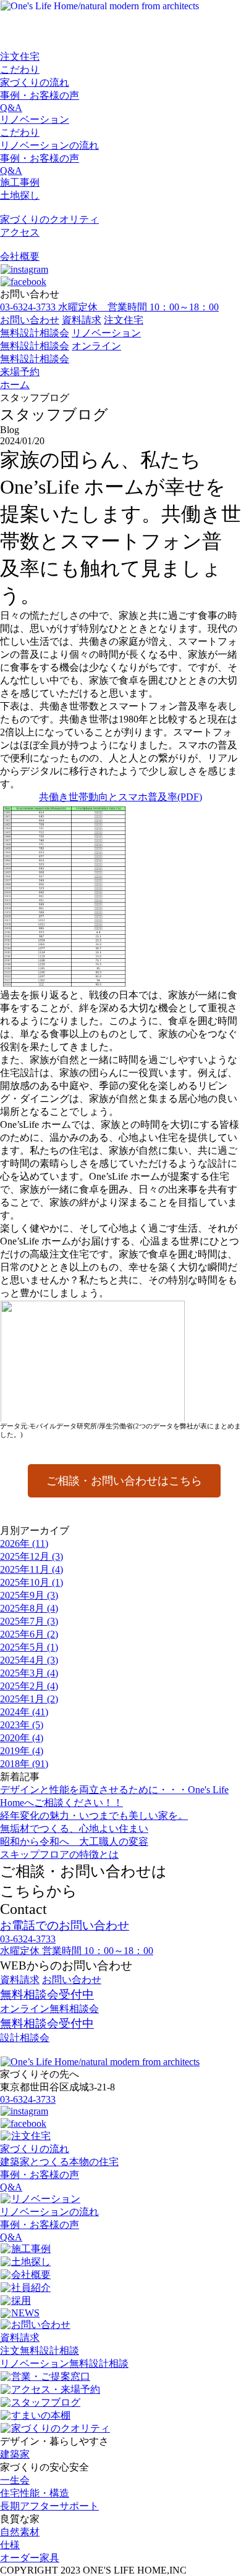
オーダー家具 (30, 2558)
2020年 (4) (22, 1738)
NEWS (25, 2313)
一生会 (15, 2480)
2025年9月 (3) (29, 1595)
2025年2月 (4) (29, 1686)
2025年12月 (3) (32, 1556)
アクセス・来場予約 (56, 2389)
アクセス (20, 232)
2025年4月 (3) (29, 1660)
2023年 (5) (22, 1725)
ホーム (15, 385)
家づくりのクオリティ (49, 219)
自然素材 (20, 2532)
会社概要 (20, 256)
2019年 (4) (22, 1751)
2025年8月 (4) (29, 1608)
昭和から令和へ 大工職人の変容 (74, 1841)
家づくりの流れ (35, 82)
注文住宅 (20, 56)
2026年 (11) (24, 1543)
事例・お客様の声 (40, 95)
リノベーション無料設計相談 (64, 2363)
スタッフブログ (46, 2402)
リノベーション (35, 119)
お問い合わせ (30, 320)
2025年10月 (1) (32, 1582)
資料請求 (82, 320)
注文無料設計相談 (40, 2350)
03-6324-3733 (28, 2099)
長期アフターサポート (49, 2506)
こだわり (20, 69)
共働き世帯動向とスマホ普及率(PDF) (120, 797)
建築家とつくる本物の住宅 (59, 2162)
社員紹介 (31, 2288)
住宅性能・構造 (35, 2493)
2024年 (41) (24, 1712)
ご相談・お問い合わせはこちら (124, 1481)
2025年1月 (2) (29, 1699)
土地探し (20, 195)
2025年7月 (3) (29, 1621)
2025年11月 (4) (32, 1569)
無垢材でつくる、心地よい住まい (74, 1828)
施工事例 (20, 182)
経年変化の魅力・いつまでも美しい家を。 (94, 1816)
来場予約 (20, 372)
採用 (21, 2301)
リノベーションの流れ (49, 145)
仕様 (10, 2545)
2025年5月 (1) (29, 1647)
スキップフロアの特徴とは (59, 1854)
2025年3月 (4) (29, 1673)
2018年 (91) (24, 1764)
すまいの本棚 (41, 2415)
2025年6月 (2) (29, 1634)
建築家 (15, 2454)
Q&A (11, 108)
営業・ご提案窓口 (51, 2376)
